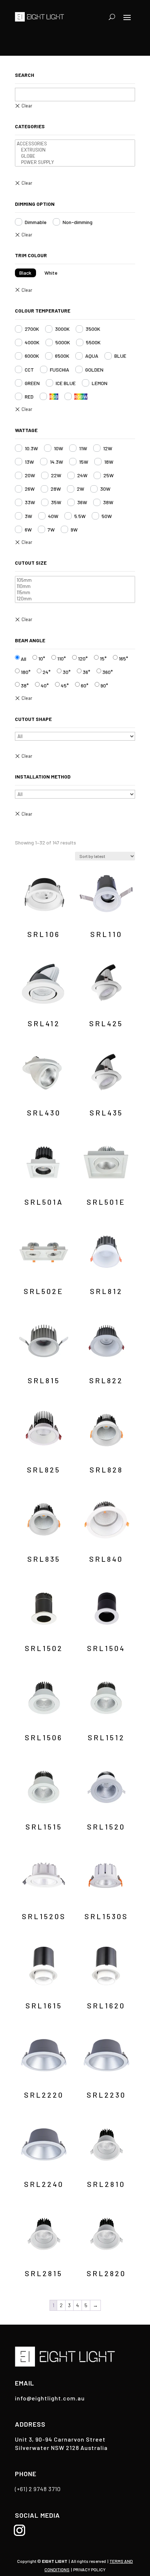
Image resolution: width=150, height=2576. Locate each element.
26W (30, 489)
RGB (54, 397)
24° (47, 672)
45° (65, 685)
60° (85, 685)
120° (83, 658)
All (23, 659)
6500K (62, 356)
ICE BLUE (66, 383)
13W (29, 462)
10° (42, 658)
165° (123, 658)
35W (56, 502)
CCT (29, 370)
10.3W (31, 448)
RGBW (81, 397)
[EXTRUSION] (75, 150)
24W (82, 475)
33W (30, 502)
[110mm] (75, 586)
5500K (93, 342)
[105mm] (75, 580)
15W (84, 462)
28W (56, 489)
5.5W (80, 516)
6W (28, 530)
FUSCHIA (60, 370)
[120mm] (75, 599)
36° (86, 672)
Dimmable (36, 222)
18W (109, 462)
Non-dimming (78, 222)
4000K (32, 342)
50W (107, 516)
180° (26, 672)
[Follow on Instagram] (19, 2530)
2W (80, 489)
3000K (62, 329)
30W (105, 489)
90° (104, 685)
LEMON (100, 383)
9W (74, 530)
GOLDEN (94, 370)
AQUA (92, 356)
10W (58, 448)
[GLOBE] (75, 156)
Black (25, 273)
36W (82, 502)
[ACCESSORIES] (75, 144)
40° (45, 685)
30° (67, 672)
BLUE (120, 356)
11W (83, 448)
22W (56, 475)
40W (53, 516)
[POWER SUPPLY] (75, 162)
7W (51, 530)
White (51, 273)
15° (103, 658)
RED (29, 397)
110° (62, 658)
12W (108, 448)
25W (108, 475)
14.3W (56, 462)
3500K (93, 329)
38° (25, 685)
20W (30, 475)
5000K (63, 342)
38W (108, 502)
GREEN (32, 383)
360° (108, 672)
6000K (32, 356)
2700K (32, 329)
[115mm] (75, 593)
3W (28, 516)
